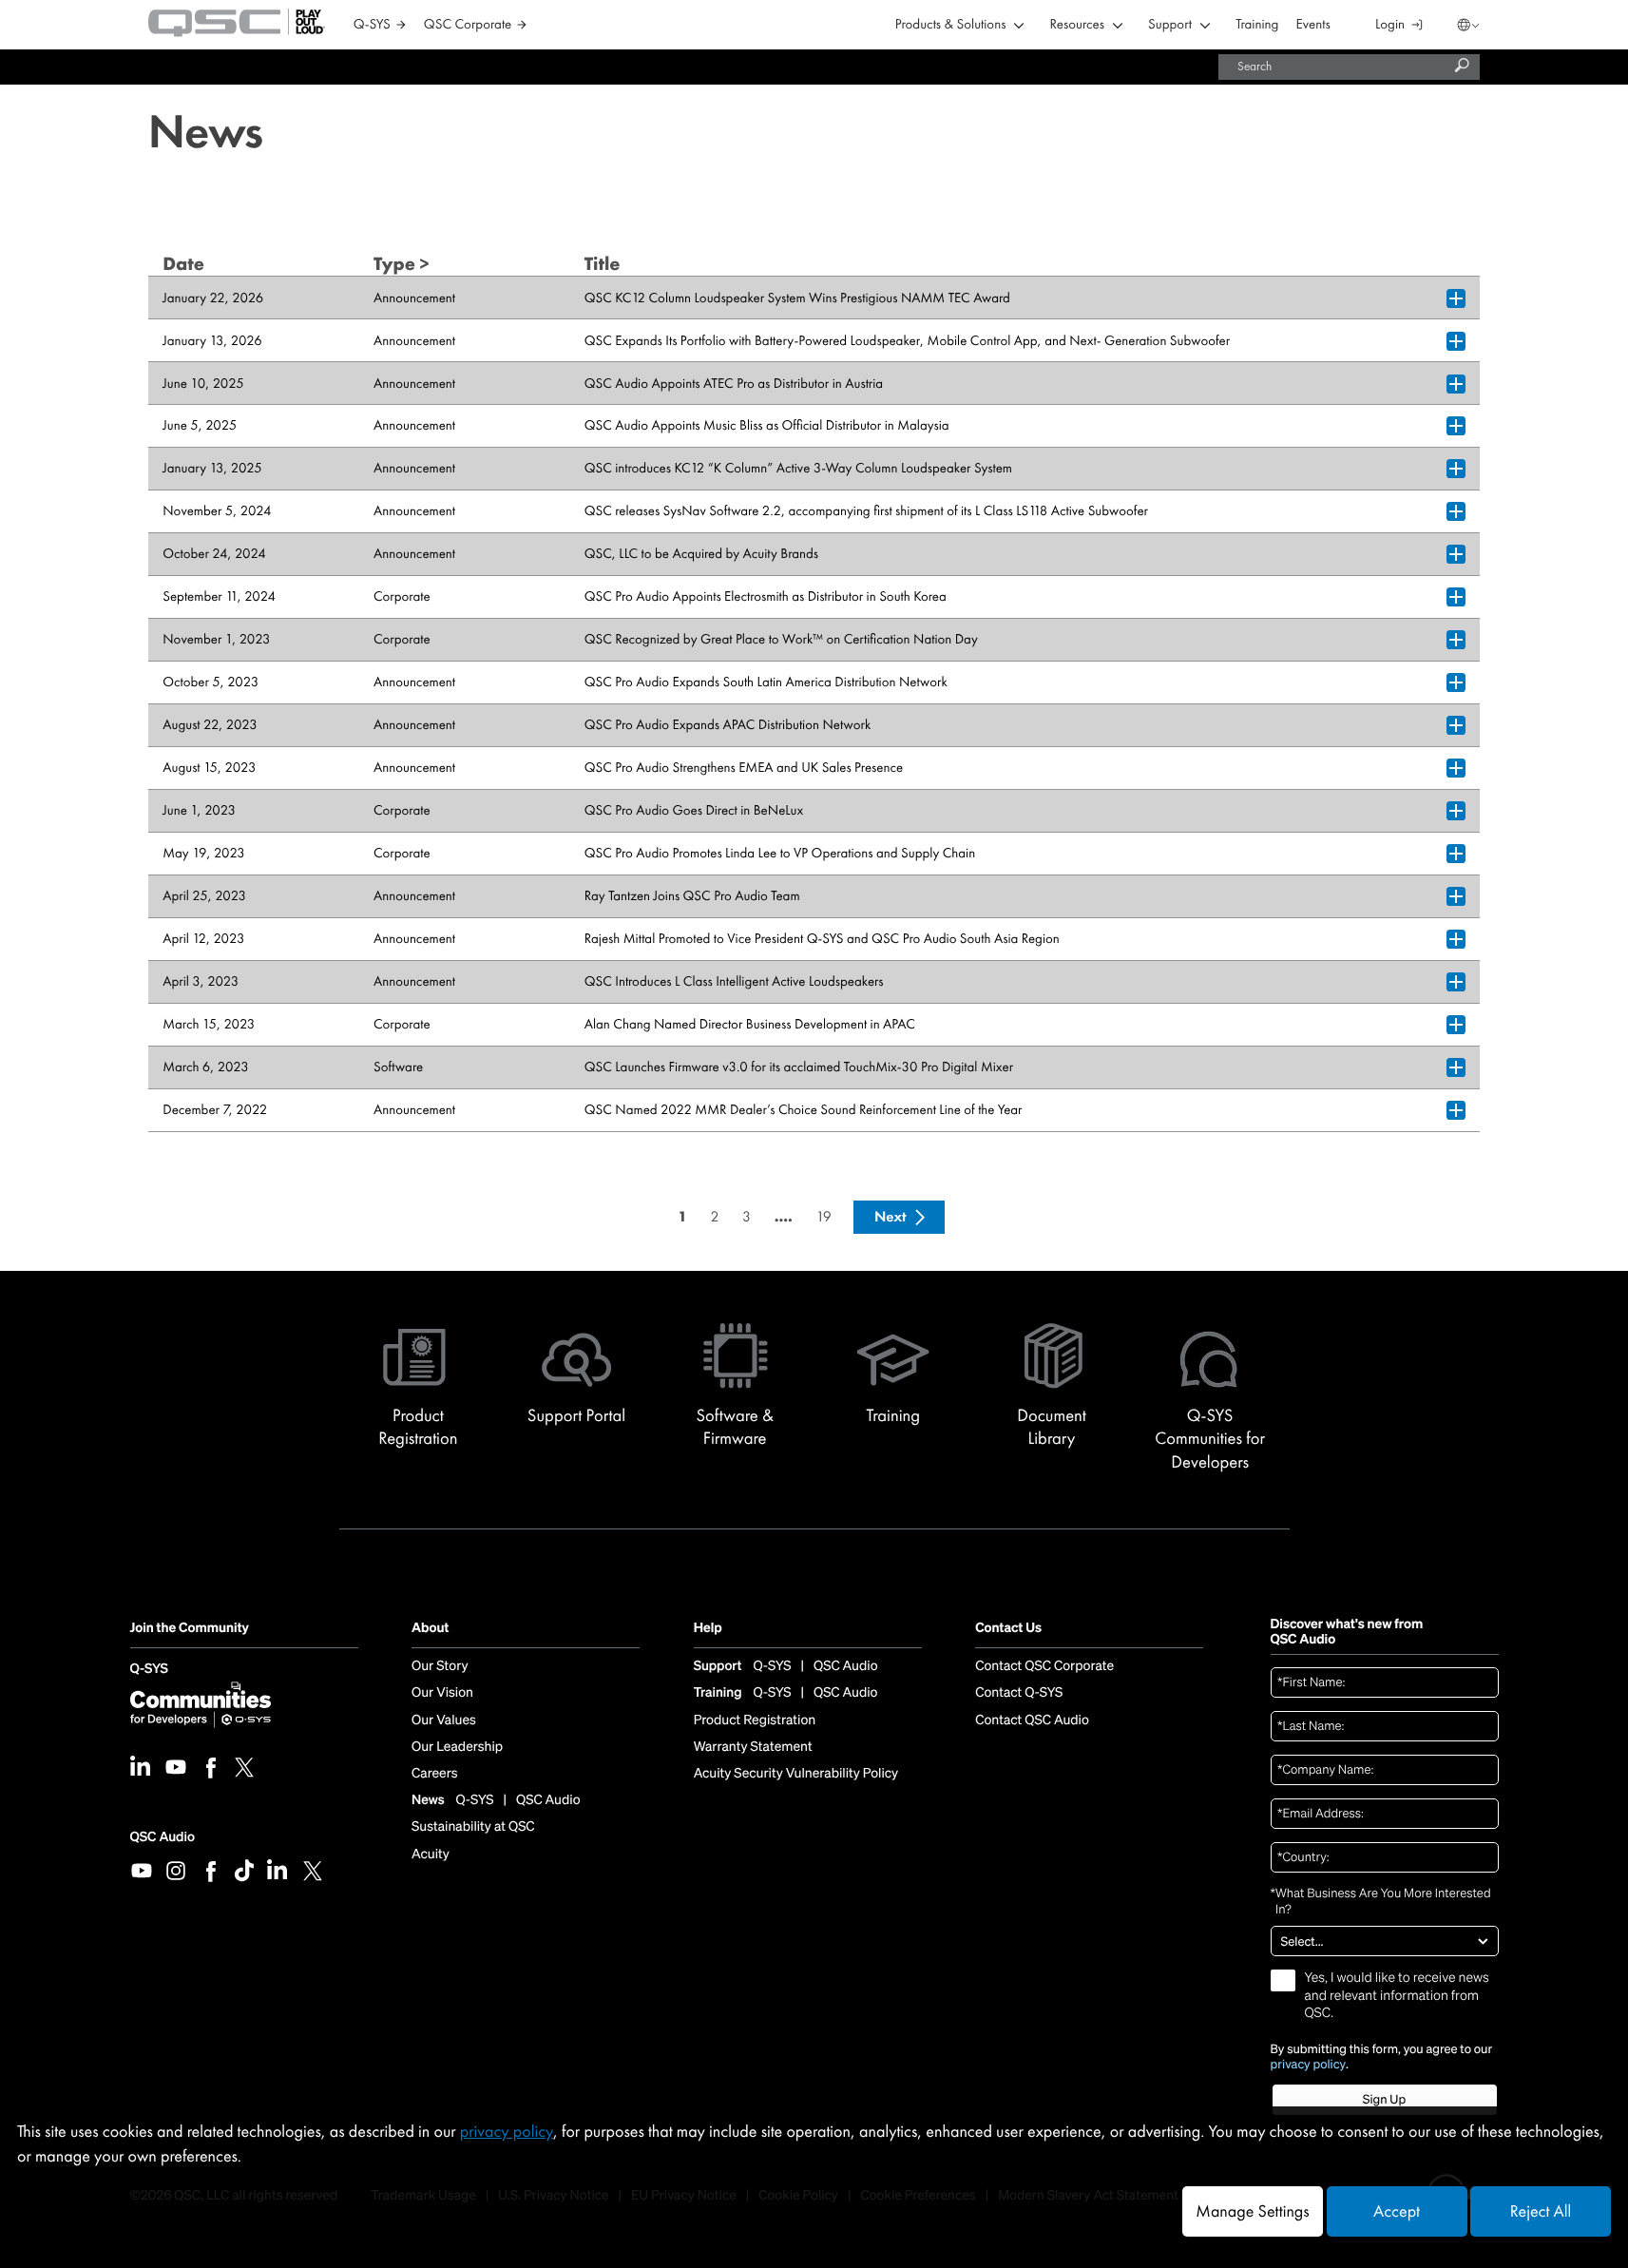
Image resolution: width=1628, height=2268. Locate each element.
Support (1170, 25)
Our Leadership (457, 1747)
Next (891, 1216)
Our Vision (442, 1693)
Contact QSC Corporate (1044, 1666)
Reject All (1541, 2211)
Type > (402, 264)
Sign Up (1384, 2099)
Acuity (431, 1855)
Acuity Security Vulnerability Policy (796, 1774)
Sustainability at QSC (473, 1827)
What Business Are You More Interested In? (1381, 1902)
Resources (1077, 25)
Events (1313, 25)
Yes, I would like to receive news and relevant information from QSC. (1397, 1995)
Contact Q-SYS (1019, 1693)
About (430, 1629)
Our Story (440, 1666)
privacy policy (1309, 2065)
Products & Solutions (951, 25)
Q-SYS (149, 1670)
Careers (434, 1774)
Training (1257, 25)
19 (824, 1216)
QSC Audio (163, 1837)
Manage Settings (1252, 2211)
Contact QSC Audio (1032, 1720)
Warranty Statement (753, 1747)
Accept (1397, 2211)
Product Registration (755, 1720)
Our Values (444, 1720)
